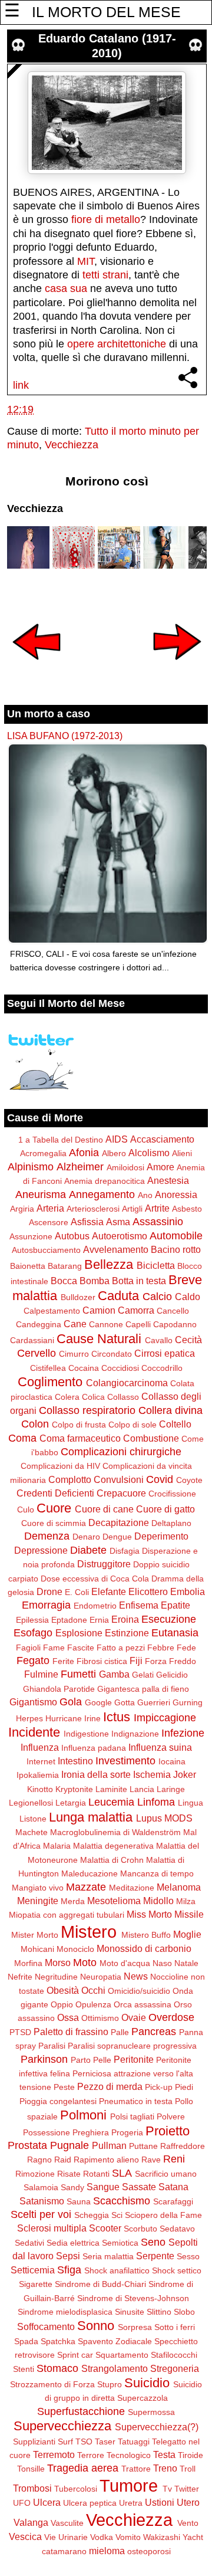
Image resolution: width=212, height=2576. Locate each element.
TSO (84, 2442)
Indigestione (86, 1734)
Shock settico (177, 2270)
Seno (153, 2242)
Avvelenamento (116, 1249)
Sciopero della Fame (163, 2215)
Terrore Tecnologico (114, 2455)
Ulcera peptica (90, 2503)
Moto (85, 1963)
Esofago (33, 1633)
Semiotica (120, 2243)
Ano (145, 1195)
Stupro (110, 2384)
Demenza (47, 1536)
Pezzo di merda (110, 2086)
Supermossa (151, 2412)
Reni (174, 2159)
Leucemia (111, 1802)
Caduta (118, 1296)
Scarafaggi (173, 2201)
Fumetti (78, 1674)
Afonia (84, 1153)
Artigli (132, 1209)
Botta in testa (139, 1281)
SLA (122, 2173)
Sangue (103, 2187)
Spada (26, 2341)
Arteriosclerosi (93, 1209)
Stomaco (57, 2368)
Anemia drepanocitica (105, 1181)
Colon (35, 1424)
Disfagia (125, 1551)
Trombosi (32, 2488)
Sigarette (36, 2284)
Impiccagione (165, 1718)
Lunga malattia (91, 1817)
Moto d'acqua (125, 1963)
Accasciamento (162, 1139)
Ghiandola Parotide (59, 1689)
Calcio (157, 1297)
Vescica (25, 2536)
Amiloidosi (125, 1167)
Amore (160, 1167)
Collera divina (170, 1410)
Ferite (63, 1661)
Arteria (50, 1208)
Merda (73, 1901)
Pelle (102, 2060)
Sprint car (75, 2355)
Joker (185, 1774)
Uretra (131, 2503)
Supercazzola (143, 2398)
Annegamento (102, 1195)
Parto (81, 2060)
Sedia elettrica (73, 2243)
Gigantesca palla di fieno (143, 1689)
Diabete (88, 1550)
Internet (41, 1761)
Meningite (38, 1901)
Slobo (184, 2312)
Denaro (86, 1537)
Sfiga (69, 2270)
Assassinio (158, 1222)
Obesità (63, 1990)
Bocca (64, 1281)
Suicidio (147, 2383)
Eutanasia (175, 1633)
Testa (164, 2454)
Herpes (29, 1718)
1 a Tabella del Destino (61, 1140)
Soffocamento (46, 2326)
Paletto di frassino (71, 2032)
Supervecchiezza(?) (157, 2427)
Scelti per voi (41, 2214)
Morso (58, 1963)
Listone (33, 1819)
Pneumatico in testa (136, 2101)
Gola (71, 1702)
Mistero (89, 1932)
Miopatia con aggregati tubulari (67, 1915)
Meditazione (132, 1888)
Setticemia (33, 2270)
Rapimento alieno (106, 2160)
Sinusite (130, 2312)
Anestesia (168, 1180)
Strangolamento (115, 2368)
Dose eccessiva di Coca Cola (95, 1579)
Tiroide (191, 2455)
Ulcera (47, 2502)
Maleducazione (90, 1873)
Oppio (62, 2004)
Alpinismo (31, 1167)
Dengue (117, 1537)
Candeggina (39, 1324)
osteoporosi (149, 2551)
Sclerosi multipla (52, 2228)
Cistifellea (48, 1368)
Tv (167, 2489)
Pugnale (69, 2145)
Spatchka (58, 2341)
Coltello (175, 1424)
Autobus (72, 1236)
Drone (49, 1591)
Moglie (187, 1934)
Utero (188, 2502)
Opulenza (93, 2004)
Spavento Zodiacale (115, 2341)
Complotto (70, 1479)
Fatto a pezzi (121, 1648)
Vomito (128, 2537)
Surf (65, 2442)
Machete (32, 1832)
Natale (186, 1963)
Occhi (93, 1990)
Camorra (136, 1310)
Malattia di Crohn (112, 1860)
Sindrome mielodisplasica (65, 2312)
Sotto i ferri (175, 2327)
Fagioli (28, 1648)
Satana (173, 2187)
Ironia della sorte (96, 1774)
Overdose (171, 2017)
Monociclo (75, 1949)
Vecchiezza (72, 445)
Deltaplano (171, 1523)
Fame (54, 1648)
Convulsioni (119, 1479)
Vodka (102, 2537)
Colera (67, 1397)
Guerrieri (154, 1702)
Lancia (142, 1789)
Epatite (175, 1605)
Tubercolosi (76, 2489)
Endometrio (95, 1606)
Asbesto (187, 1209)
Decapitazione (119, 1522)
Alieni (182, 1153)
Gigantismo (33, 1702)
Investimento (125, 1761)
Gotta (125, 1702)
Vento (188, 2523)
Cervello (37, 1353)
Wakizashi (162, 2537)
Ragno (39, 2160)
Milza (186, 1901)
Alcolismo (149, 1153)
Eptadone (69, 1620)
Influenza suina (160, 1747)
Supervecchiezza (62, 2426)
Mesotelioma (114, 1901)
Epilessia (32, 1620)
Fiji (136, 1661)
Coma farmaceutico (80, 1438)
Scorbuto (140, 2229)
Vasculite (67, 2523)
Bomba (95, 1281)
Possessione (47, 2132)
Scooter (105, 2228)
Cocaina (84, 1368)
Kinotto (40, 1789)
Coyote (189, 1480)
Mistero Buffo (146, 1935)
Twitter (187, 2489)
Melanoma (179, 1887)
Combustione (151, 1438)
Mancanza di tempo (157, 1873)
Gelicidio (172, 1675)
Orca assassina (143, 2004)
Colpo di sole (132, 1425)
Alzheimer (80, 1167)
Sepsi (68, 2256)
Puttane (143, 2146)
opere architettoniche (117, 344)
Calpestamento (52, 1311)
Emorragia (46, 1605)
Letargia (71, 1803)
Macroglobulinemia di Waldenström (115, 1832)
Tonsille (31, 2469)
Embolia (188, 1591)
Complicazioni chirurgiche (121, 1452)
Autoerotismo (120, 1236)
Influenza (40, 1747)
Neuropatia (101, 1977)
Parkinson (44, 2059)
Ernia (99, 1620)
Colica (93, 1397)
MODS (178, 1818)
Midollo (158, 1901)
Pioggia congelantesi (58, 2101)
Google (98, 1702)
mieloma (107, 2551)
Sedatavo (177, 2229)
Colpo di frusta (79, 1425)
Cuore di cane (104, 1509)
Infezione (183, 1733)
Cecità (188, 1340)
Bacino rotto (176, 1249)
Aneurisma (41, 1195)
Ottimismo (100, 2018)
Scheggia (92, 2215)
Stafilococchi (174, 2355)
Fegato (33, 1661)
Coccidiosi (120, 1368)
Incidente (34, 1732)
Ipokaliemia (38, 1775)
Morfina (28, 1963)
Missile (189, 1914)
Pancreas (154, 2032)
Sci (117, 2215)
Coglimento (50, 1382)
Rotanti (96, 2174)
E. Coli (77, 1592)
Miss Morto (149, 1914)
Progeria (127, 2132)
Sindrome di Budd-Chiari (100, 2284)
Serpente (155, 2256)
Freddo (183, 1661)
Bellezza (109, 1264)
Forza (156, 1661)
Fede (186, 1648)
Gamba (114, 1674)
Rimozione (35, 2174)
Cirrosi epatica (165, 1353)
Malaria (57, 1846)
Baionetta (28, 1266)
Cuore (54, 1508)
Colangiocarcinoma (127, 1383)
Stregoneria (175, 2368)
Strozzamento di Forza (52, 2384)
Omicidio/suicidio (139, 1991)
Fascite (81, 1648)
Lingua (191, 1803)
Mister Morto (35, 1935)
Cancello (173, 1311)
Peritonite (134, 2059)
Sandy (72, 2187)
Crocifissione (172, 1494)
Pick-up (159, 2087)
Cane (75, 1324)
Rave (151, 2160)
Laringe (171, 1789)
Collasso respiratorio (87, 1410)
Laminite (111, 1789)
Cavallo (159, 1340)
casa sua (66, 288)
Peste (64, 2087)
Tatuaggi (134, 2442)
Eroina (125, 1619)
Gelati (143, 1675)
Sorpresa (135, 2327)
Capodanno (175, 1324)
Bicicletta (156, 1265)
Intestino (75, 1761)
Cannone (106, 1324)
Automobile (176, 1236)
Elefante (109, 1591)
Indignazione (135, 1734)
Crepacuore (121, 1493)
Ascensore (49, 1222)
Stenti (24, 2369)
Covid (160, 1479)
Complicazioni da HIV (60, 1466)
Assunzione (31, 1236)
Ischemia (152, 1774)
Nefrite (20, 1977)
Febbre (161, 1648)
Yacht (193, 2537)
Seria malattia (108, 2256)
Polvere (171, 2116)
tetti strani (105, 275)
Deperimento (161, 1536)
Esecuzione (169, 1619)
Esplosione (79, 1633)
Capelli (138, 1324)
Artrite (157, 1208)
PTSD (20, 2032)
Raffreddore (183, 2146)
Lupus (149, 1818)
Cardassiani (32, 1340)
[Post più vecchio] (177, 668)
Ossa (68, 2017)
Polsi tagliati (132, 2116)
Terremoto (54, 2454)
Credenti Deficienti (55, 1493)
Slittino (159, 2312)
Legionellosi (31, 1803)
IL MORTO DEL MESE (106, 12)
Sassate (139, 2187)
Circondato (112, 1354)
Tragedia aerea (83, 2468)
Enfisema (139, 1605)
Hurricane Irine (73, 1718)
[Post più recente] (37, 668)
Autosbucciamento (46, 1250)
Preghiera (91, 2132)
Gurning (188, 1702)
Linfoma (156, 1802)
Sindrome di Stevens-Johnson (133, 2298)
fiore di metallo (106, 219)
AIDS (117, 1139)
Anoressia (176, 1195)
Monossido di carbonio (144, 1948)
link (21, 385)
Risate (69, 2174)
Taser (105, 2442)
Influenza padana (94, 1748)
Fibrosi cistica (102, 1661)
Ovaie (134, 2017)
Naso (162, 1963)
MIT (86, 261)
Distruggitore (104, 1564)
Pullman (109, 2145)
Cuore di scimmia (54, 1523)
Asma (118, 1222)
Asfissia (87, 1222)
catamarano (64, 2551)
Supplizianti (34, 2442)
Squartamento (122, 2355)
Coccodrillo (162, 1368)
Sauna (79, 2201)
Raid (63, 2160)
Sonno (96, 2326)
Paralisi (52, 2046)
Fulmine (41, 1674)
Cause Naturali (99, 1339)
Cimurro (74, 1354)
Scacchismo (122, 2201)
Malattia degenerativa (113, 1846)
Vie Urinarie (66, 2537)
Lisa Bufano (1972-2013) (65, 736)
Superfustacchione (81, 2411)
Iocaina (172, 1761)
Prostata (27, 2145)
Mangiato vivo (38, 1888)
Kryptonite (74, 1789)
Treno (165, 2468)
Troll (188, 2469)
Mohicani (37, 1949)
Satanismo (42, 2201)
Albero (114, 1153)
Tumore (129, 2486)
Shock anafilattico (117, 2270)
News (136, 1976)
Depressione (41, 1550)
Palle (120, 2032)
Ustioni (160, 2502)
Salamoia (41, 2187)
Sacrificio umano (166, 2174)
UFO (22, 2503)
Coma (22, 1438)
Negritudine (56, 1977)
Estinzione (127, 1633)
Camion (99, 1310)
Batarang (65, 1266)
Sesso (188, 2256)
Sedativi (29, 2243)
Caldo (188, 1297)
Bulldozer (78, 1297)
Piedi (184, 2087)
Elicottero (148, 1591)
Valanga (31, 2522)
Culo (26, 1509)
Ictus (117, 1717)
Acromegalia (43, 1153)
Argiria (22, 1209)
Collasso (123, 1397)
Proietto (168, 2131)
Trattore (136, 2469)
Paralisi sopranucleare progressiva (132, 2046)
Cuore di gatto (165, 1509)
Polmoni (83, 2115)
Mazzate (86, 1887)
